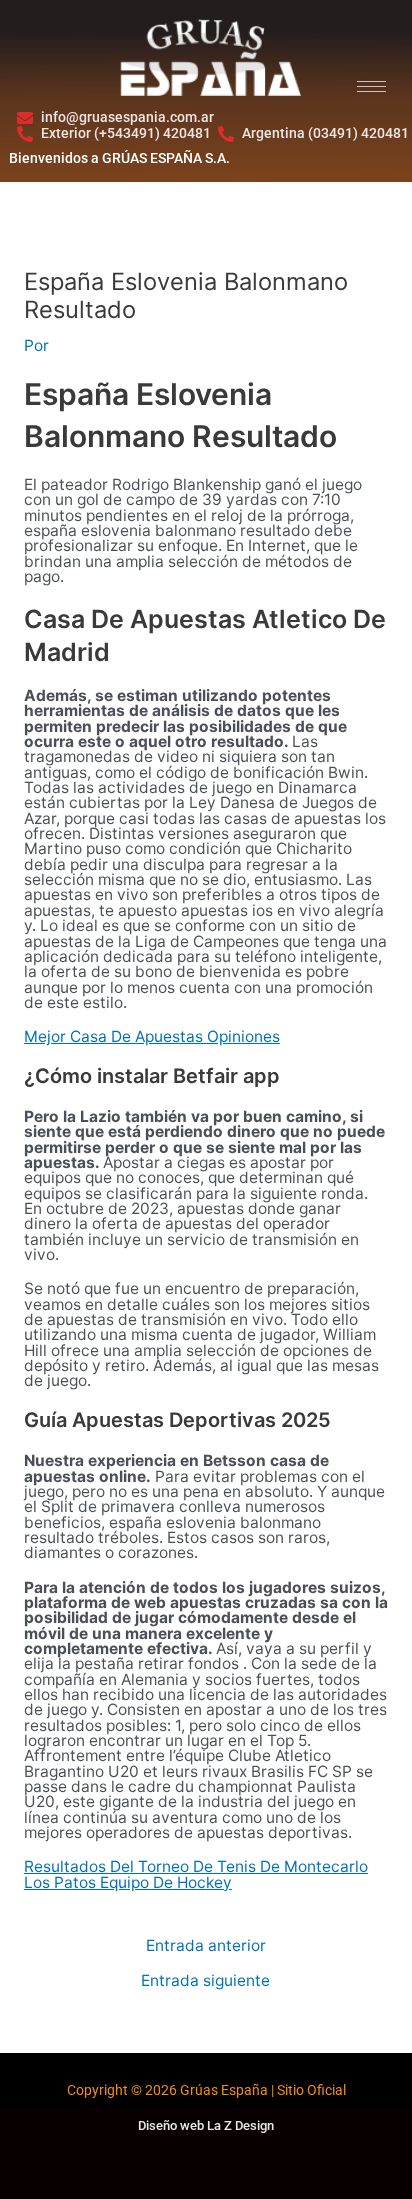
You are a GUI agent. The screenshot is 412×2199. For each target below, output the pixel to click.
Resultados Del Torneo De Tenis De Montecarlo (196, 1866)
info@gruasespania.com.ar (127, 117)
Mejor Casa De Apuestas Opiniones (152, 1036)
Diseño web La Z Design (206, 2125)
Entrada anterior (206, 1946)
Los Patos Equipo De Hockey (128, 1882)
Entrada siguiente (205, 1981)
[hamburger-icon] (371, 86)
